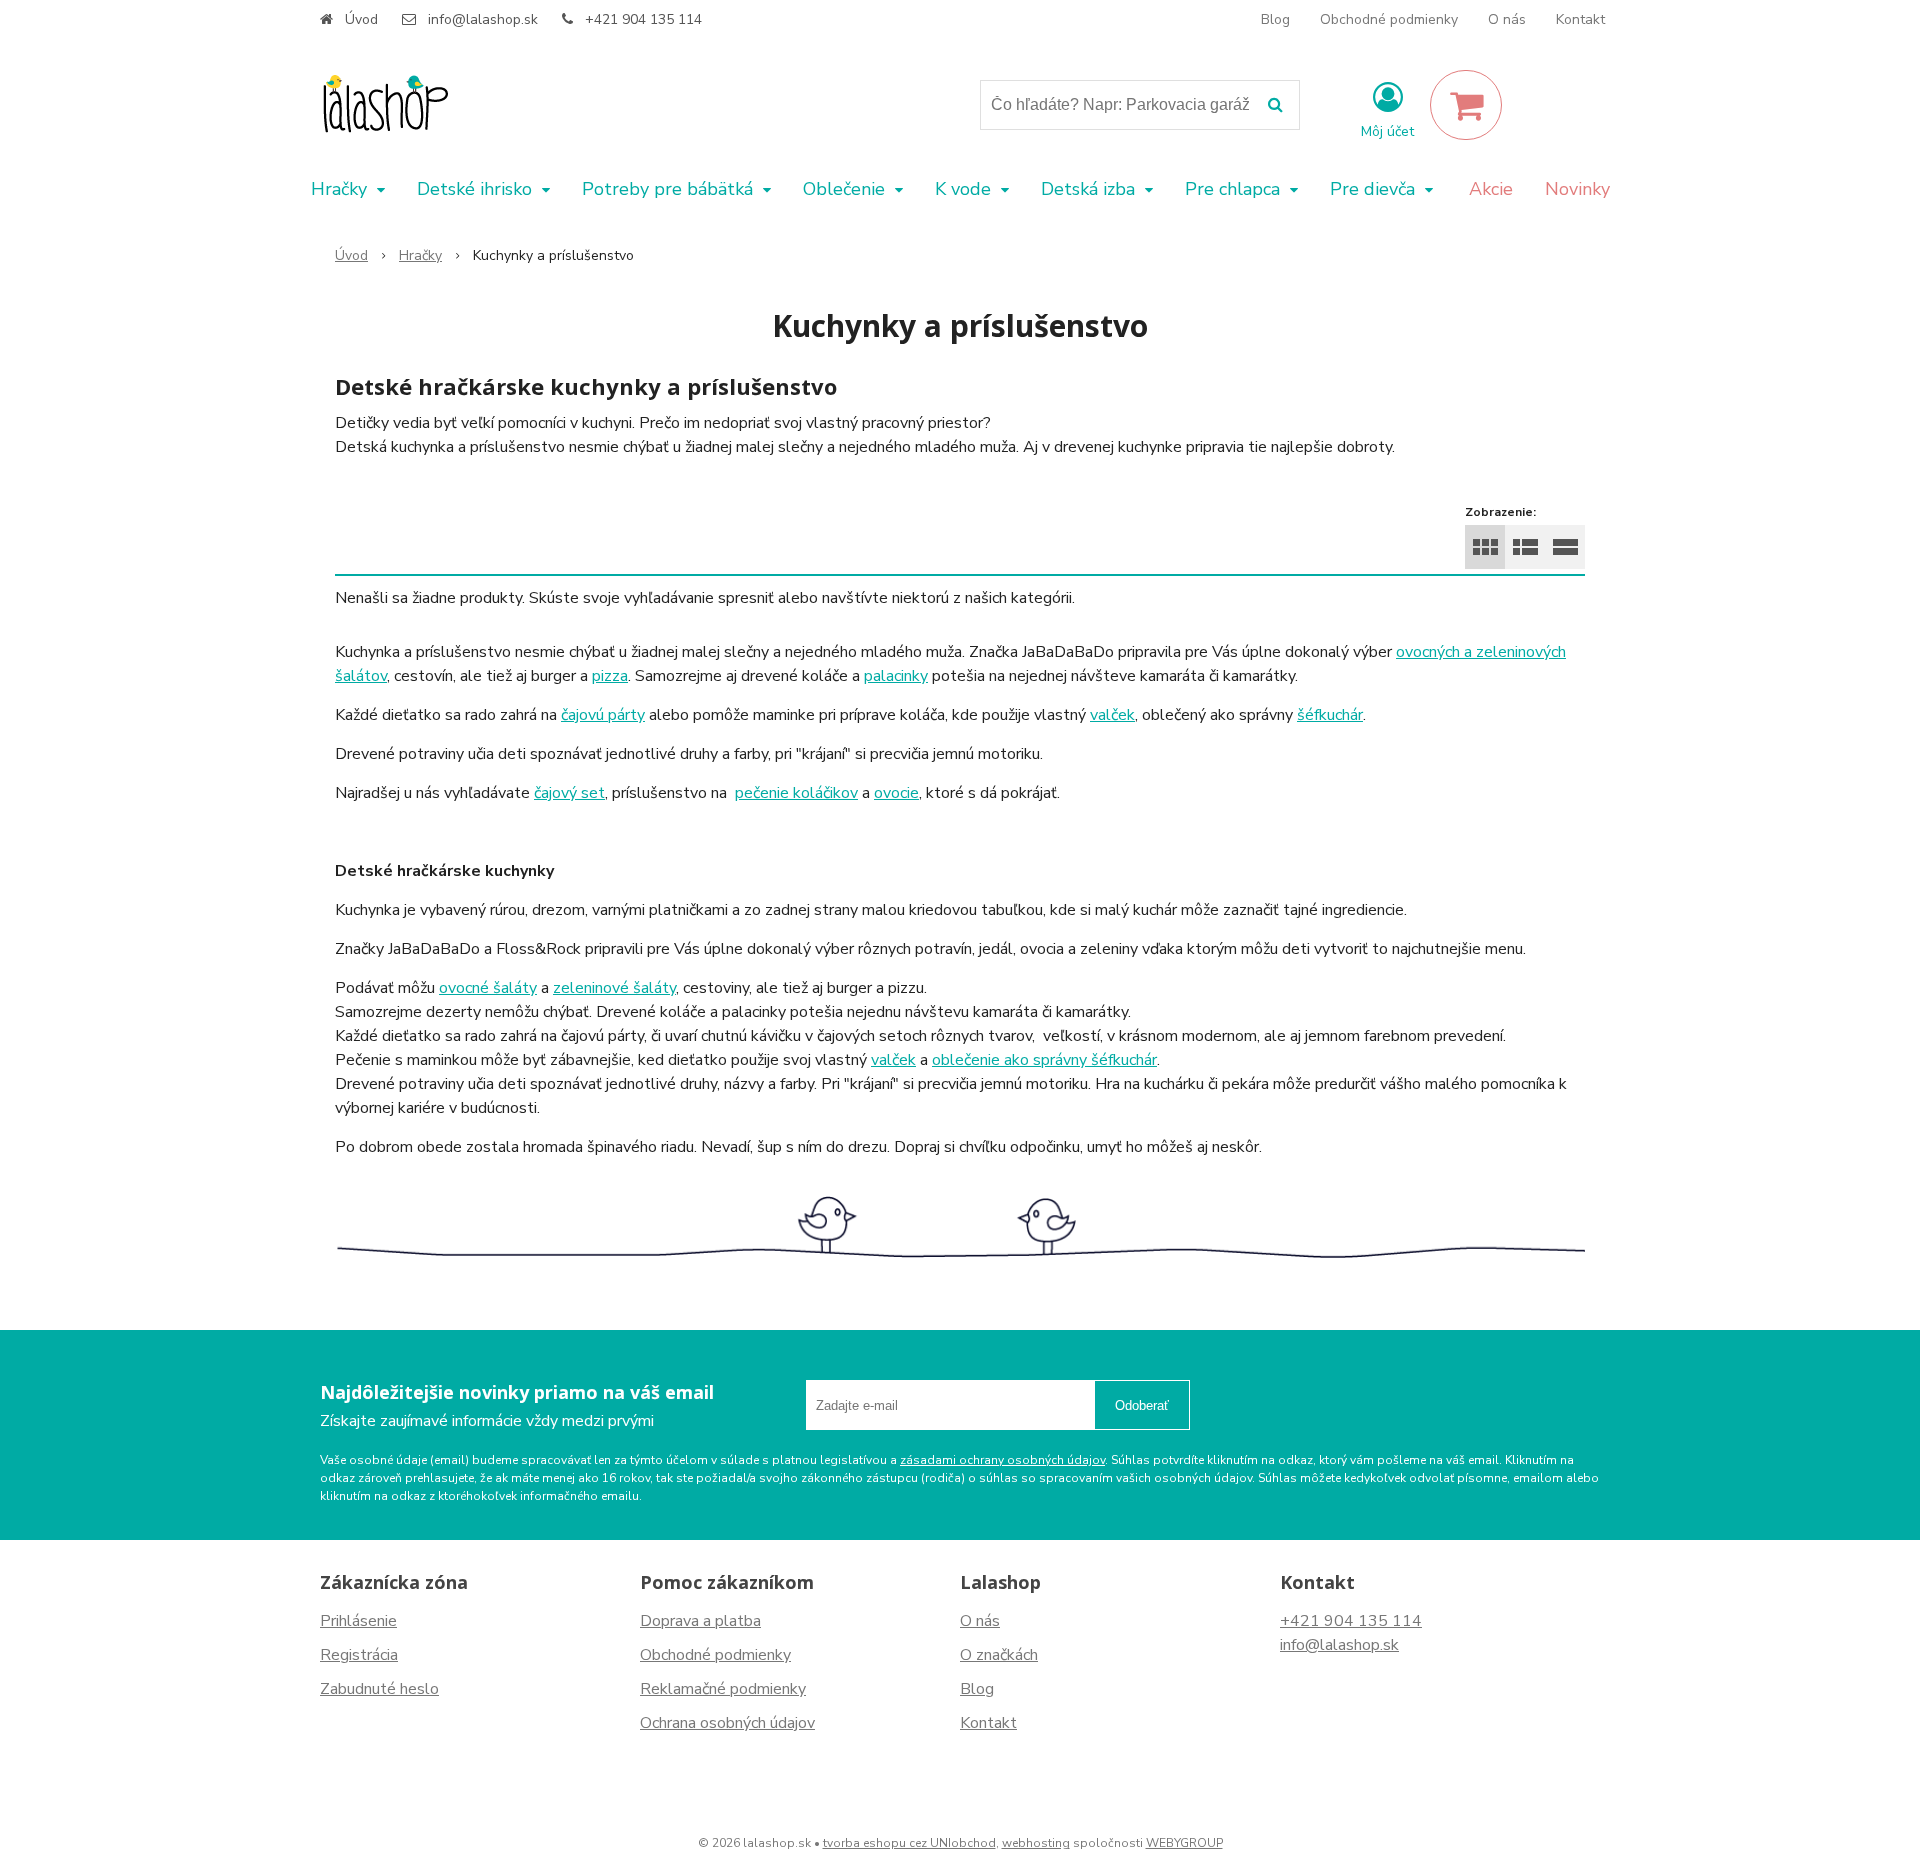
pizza (610, 676)
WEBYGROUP (1184, 1843)
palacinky (896, 676)
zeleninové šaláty (614, 988)
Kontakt (1580, 19)
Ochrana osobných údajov (727, 1723)
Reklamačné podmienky (723, 1689)
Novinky (1577, 189)
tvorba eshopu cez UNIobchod (909, 1843)
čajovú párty (603, 715)
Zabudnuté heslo (379, 1689)
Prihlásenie (358, 1621)
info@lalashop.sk (483, 19)
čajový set (569, 793)
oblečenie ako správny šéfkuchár (1044, 1060)
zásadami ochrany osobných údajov (1002, 1460)
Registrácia (359, 1655)
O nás (1507, 19)
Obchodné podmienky (1389, 19)
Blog (1275, 19)
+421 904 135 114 (643, 19)
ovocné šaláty (488, 988)
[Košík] (1466, 105)
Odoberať (1142, 1405)
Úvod (361, 19)
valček (1112, 715)
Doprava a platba (700, 1621)
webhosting (1036, 1843)
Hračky (420, 255)
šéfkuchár (1330, 715)
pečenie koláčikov (796, 793)
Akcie (1491, 189)
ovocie (896, 793)
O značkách (999, 1655)
